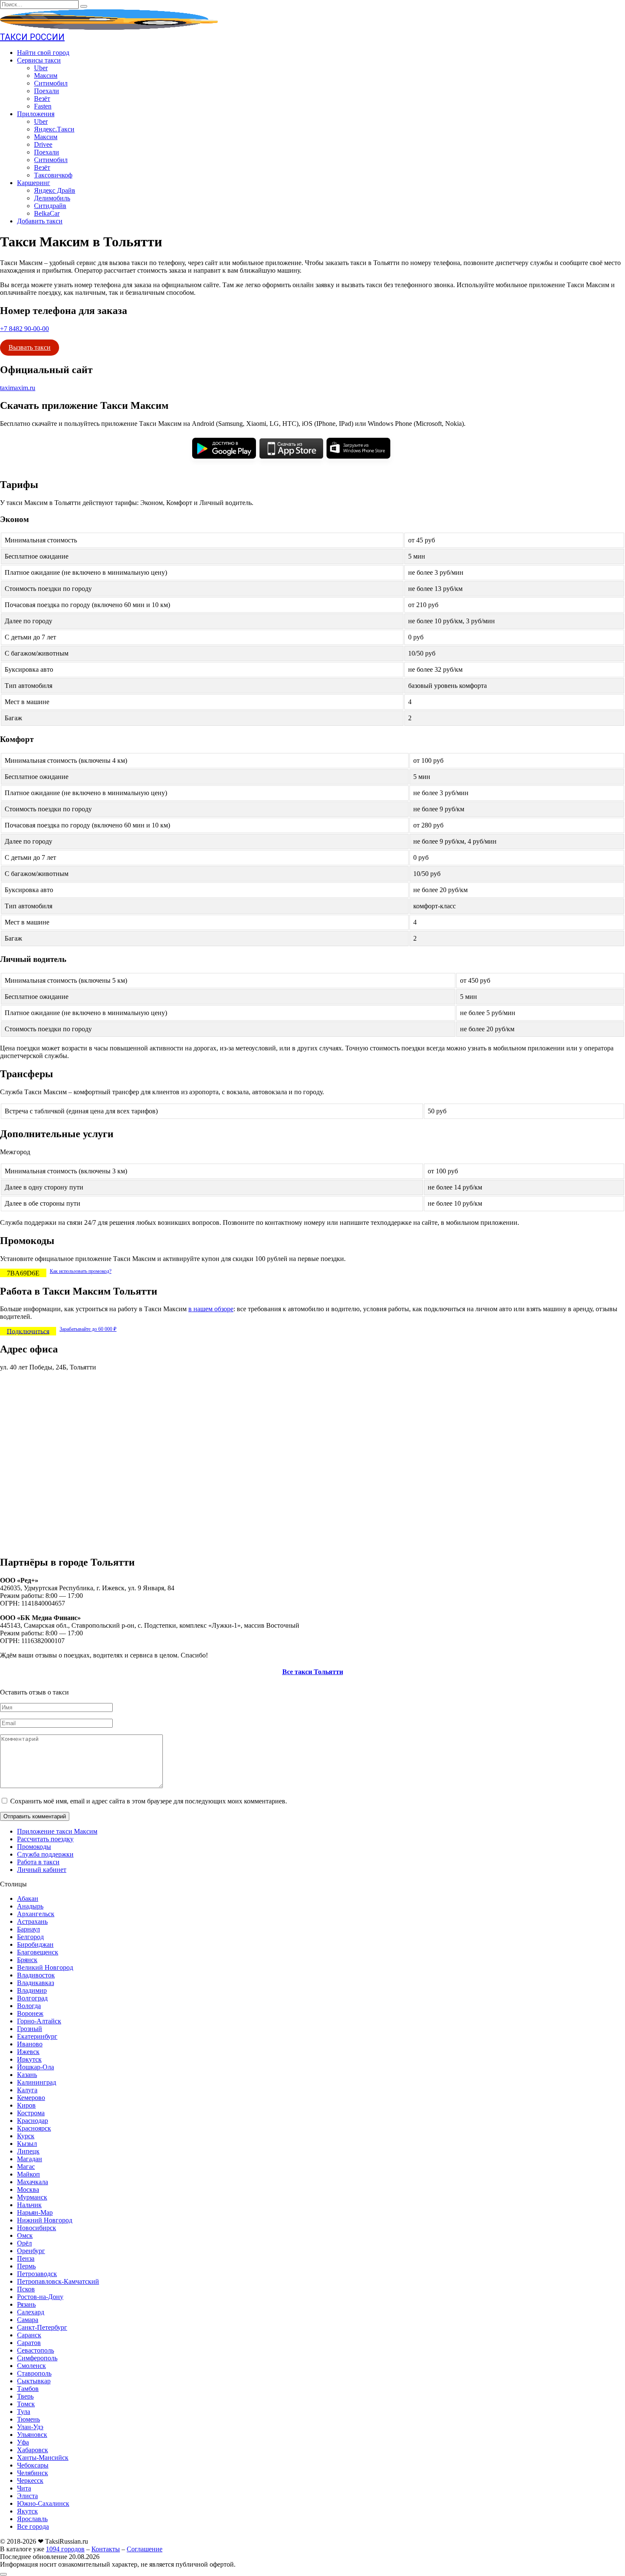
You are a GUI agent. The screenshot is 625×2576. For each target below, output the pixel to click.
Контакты (106, 2549)
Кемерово (31, 2098)
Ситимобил (51, 83)
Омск (25, 2235)
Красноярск (34, 2128)
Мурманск (32, 2197)
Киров (26, 2105)
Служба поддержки (45, 1854)
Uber (41, 68)
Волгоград (32, 1998)
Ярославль (32, 2519)
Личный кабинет (42, 1870)
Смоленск (31, 2366)
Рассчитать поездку (45, 1839)
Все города (33, 2526)
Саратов (29, 2343)
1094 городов (65, 2549)
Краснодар (33, 2121)
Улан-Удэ (30, 2427)
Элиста (27, 2496)
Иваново (30, 2044)
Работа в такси (38, 1862)
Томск (26, 2404)
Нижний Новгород (45, 2220)
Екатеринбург (37, 2036)
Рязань (26, 2304)
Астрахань (32, 1921)
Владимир (32, 1990)
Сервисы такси (39, 60)
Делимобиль (52, 198)
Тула (24, 2412)
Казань (27, 2075)
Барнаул (28, 1929)
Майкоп (28, 2174)
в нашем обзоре (211, 1309)
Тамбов (28, 2389)
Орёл (24, 2243)
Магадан (30, 2159)
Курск (26, 2136)
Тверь (25, 2396)
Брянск (27, 1960)
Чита (24, 2488)
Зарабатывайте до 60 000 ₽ (88, 1329)
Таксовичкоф (53, 175)
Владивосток (36, 1975)
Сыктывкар (34, 2381)
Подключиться (28, 1331)
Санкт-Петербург (42, 2327)
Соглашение (145, 2549)
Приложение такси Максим (57, 1831)
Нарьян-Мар (35, 2212)
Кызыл (27, 2144)
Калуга (27, 2090)
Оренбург (31, 2251)
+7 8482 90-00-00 (24, 329)
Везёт (42, 98)
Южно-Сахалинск (43, 2503)
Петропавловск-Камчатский (58, 2281)
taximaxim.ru (18, 388)
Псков (26, 2289)
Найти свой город (43, 53)
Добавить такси (40, 221)
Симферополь (37, 2358)
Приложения (36, 114)
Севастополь (36, 2350)
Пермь (26, 2266)
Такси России (32, 37)
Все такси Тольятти (313, 1672)
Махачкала (33, 2182)
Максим (46, 76)
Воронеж (30, 2013)
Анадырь (30, 1906)
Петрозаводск (37, 2274)
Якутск (27, 2511)
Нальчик (29, 2205)
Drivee (43, 144)
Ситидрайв (50, 206)
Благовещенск (38, 1952)
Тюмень (28, 2419)
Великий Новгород (45, 1967)
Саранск (29, 2335)
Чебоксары (33, 2465)
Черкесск (30, 2480)
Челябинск (33, 2473)
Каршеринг (34, 183)
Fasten (43, 106)
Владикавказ (36, 1983)
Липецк (28, 2151)
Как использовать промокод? (81, 1271)
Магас (26, 2167)
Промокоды (34, 1847)
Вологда (29, 2006)
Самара (28, 2320)
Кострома (31, 2113)
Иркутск (29, 2059)
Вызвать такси (30, 347)
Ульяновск (32, 2435)
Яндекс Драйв (55, 190)
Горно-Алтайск (39, 2021)
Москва (28, 2189)
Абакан (28, 1898)
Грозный (30, 2029)
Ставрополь (34, 2373)
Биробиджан (35, 1944)
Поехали (47, 91)
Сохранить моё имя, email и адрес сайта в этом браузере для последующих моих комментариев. (149, 1801)
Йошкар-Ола (36, 2067)
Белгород (30, 1937)
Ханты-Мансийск (43, 2458)
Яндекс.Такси (54, 129)
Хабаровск (33, 2450)
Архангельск (36, 1914)
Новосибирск (37, 2228)
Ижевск (28, 2052)
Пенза (26, 2258)
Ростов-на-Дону (40, 2297)
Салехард (31, 2312)
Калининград (37, 2082)
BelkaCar (47, 213)
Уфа (23, 2442)
